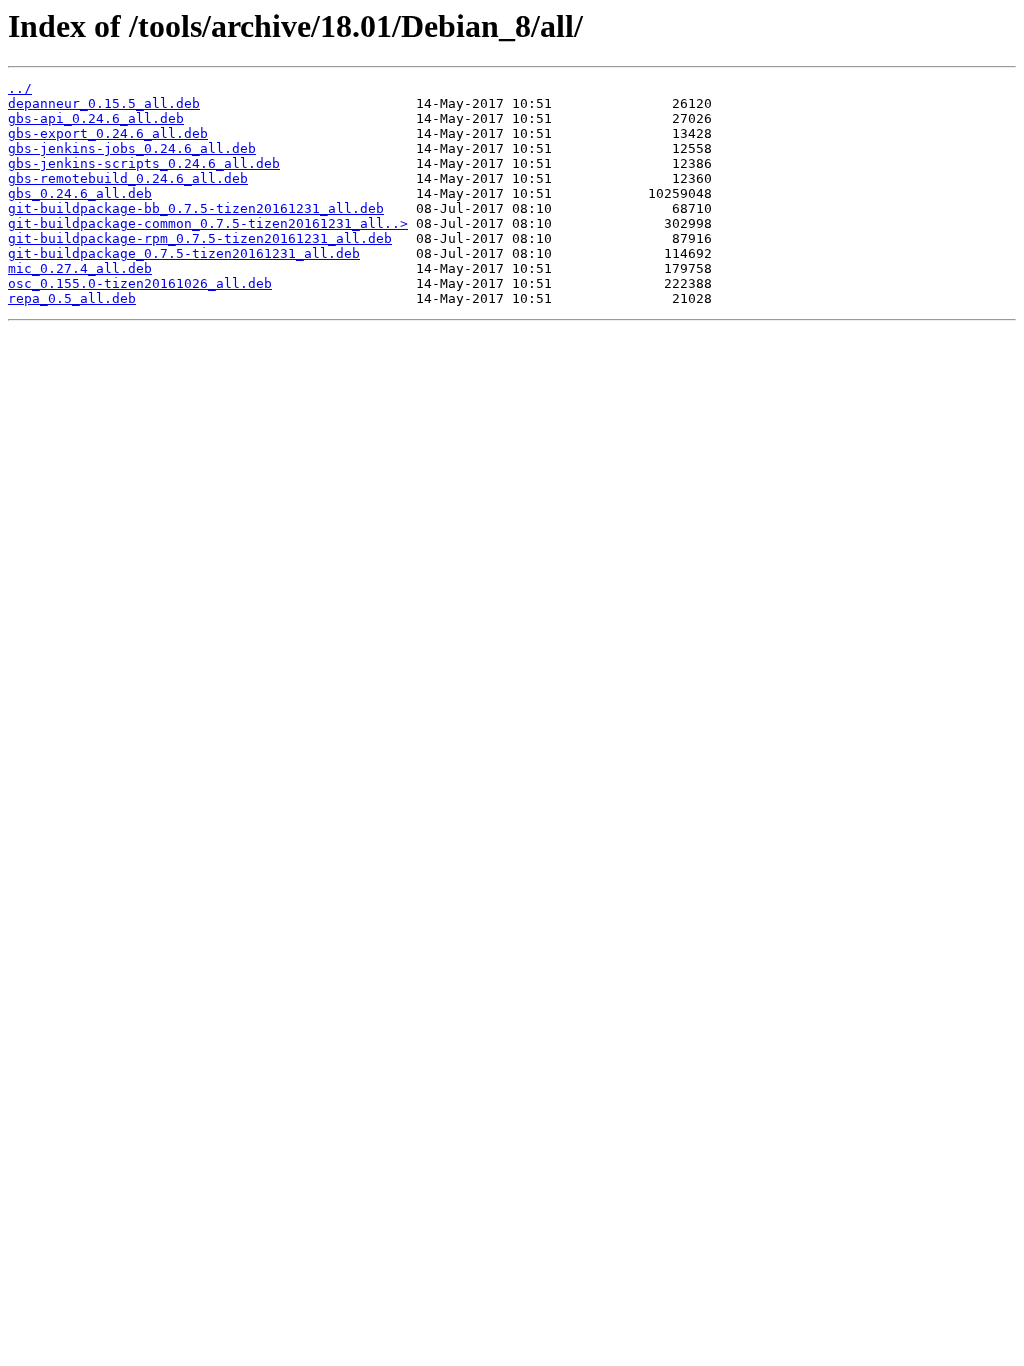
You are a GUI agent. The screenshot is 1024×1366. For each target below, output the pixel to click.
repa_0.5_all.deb (72, 298)
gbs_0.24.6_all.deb (80, 193)
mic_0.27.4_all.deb (80, 268)
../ (20, 88)
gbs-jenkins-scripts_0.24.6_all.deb (144, 163)
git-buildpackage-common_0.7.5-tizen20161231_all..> (208, 223)
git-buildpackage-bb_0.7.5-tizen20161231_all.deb (196, 208)
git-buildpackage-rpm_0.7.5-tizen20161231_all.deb (200, 238)
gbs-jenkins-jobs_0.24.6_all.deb (132, 148)
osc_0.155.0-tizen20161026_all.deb (140, 283)
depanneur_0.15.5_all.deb (104, 103)
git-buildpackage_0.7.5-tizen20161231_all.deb (184, 253)
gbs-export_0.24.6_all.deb (108, 133)
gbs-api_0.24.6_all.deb (96, 118)
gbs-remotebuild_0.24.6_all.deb (128, 178)
